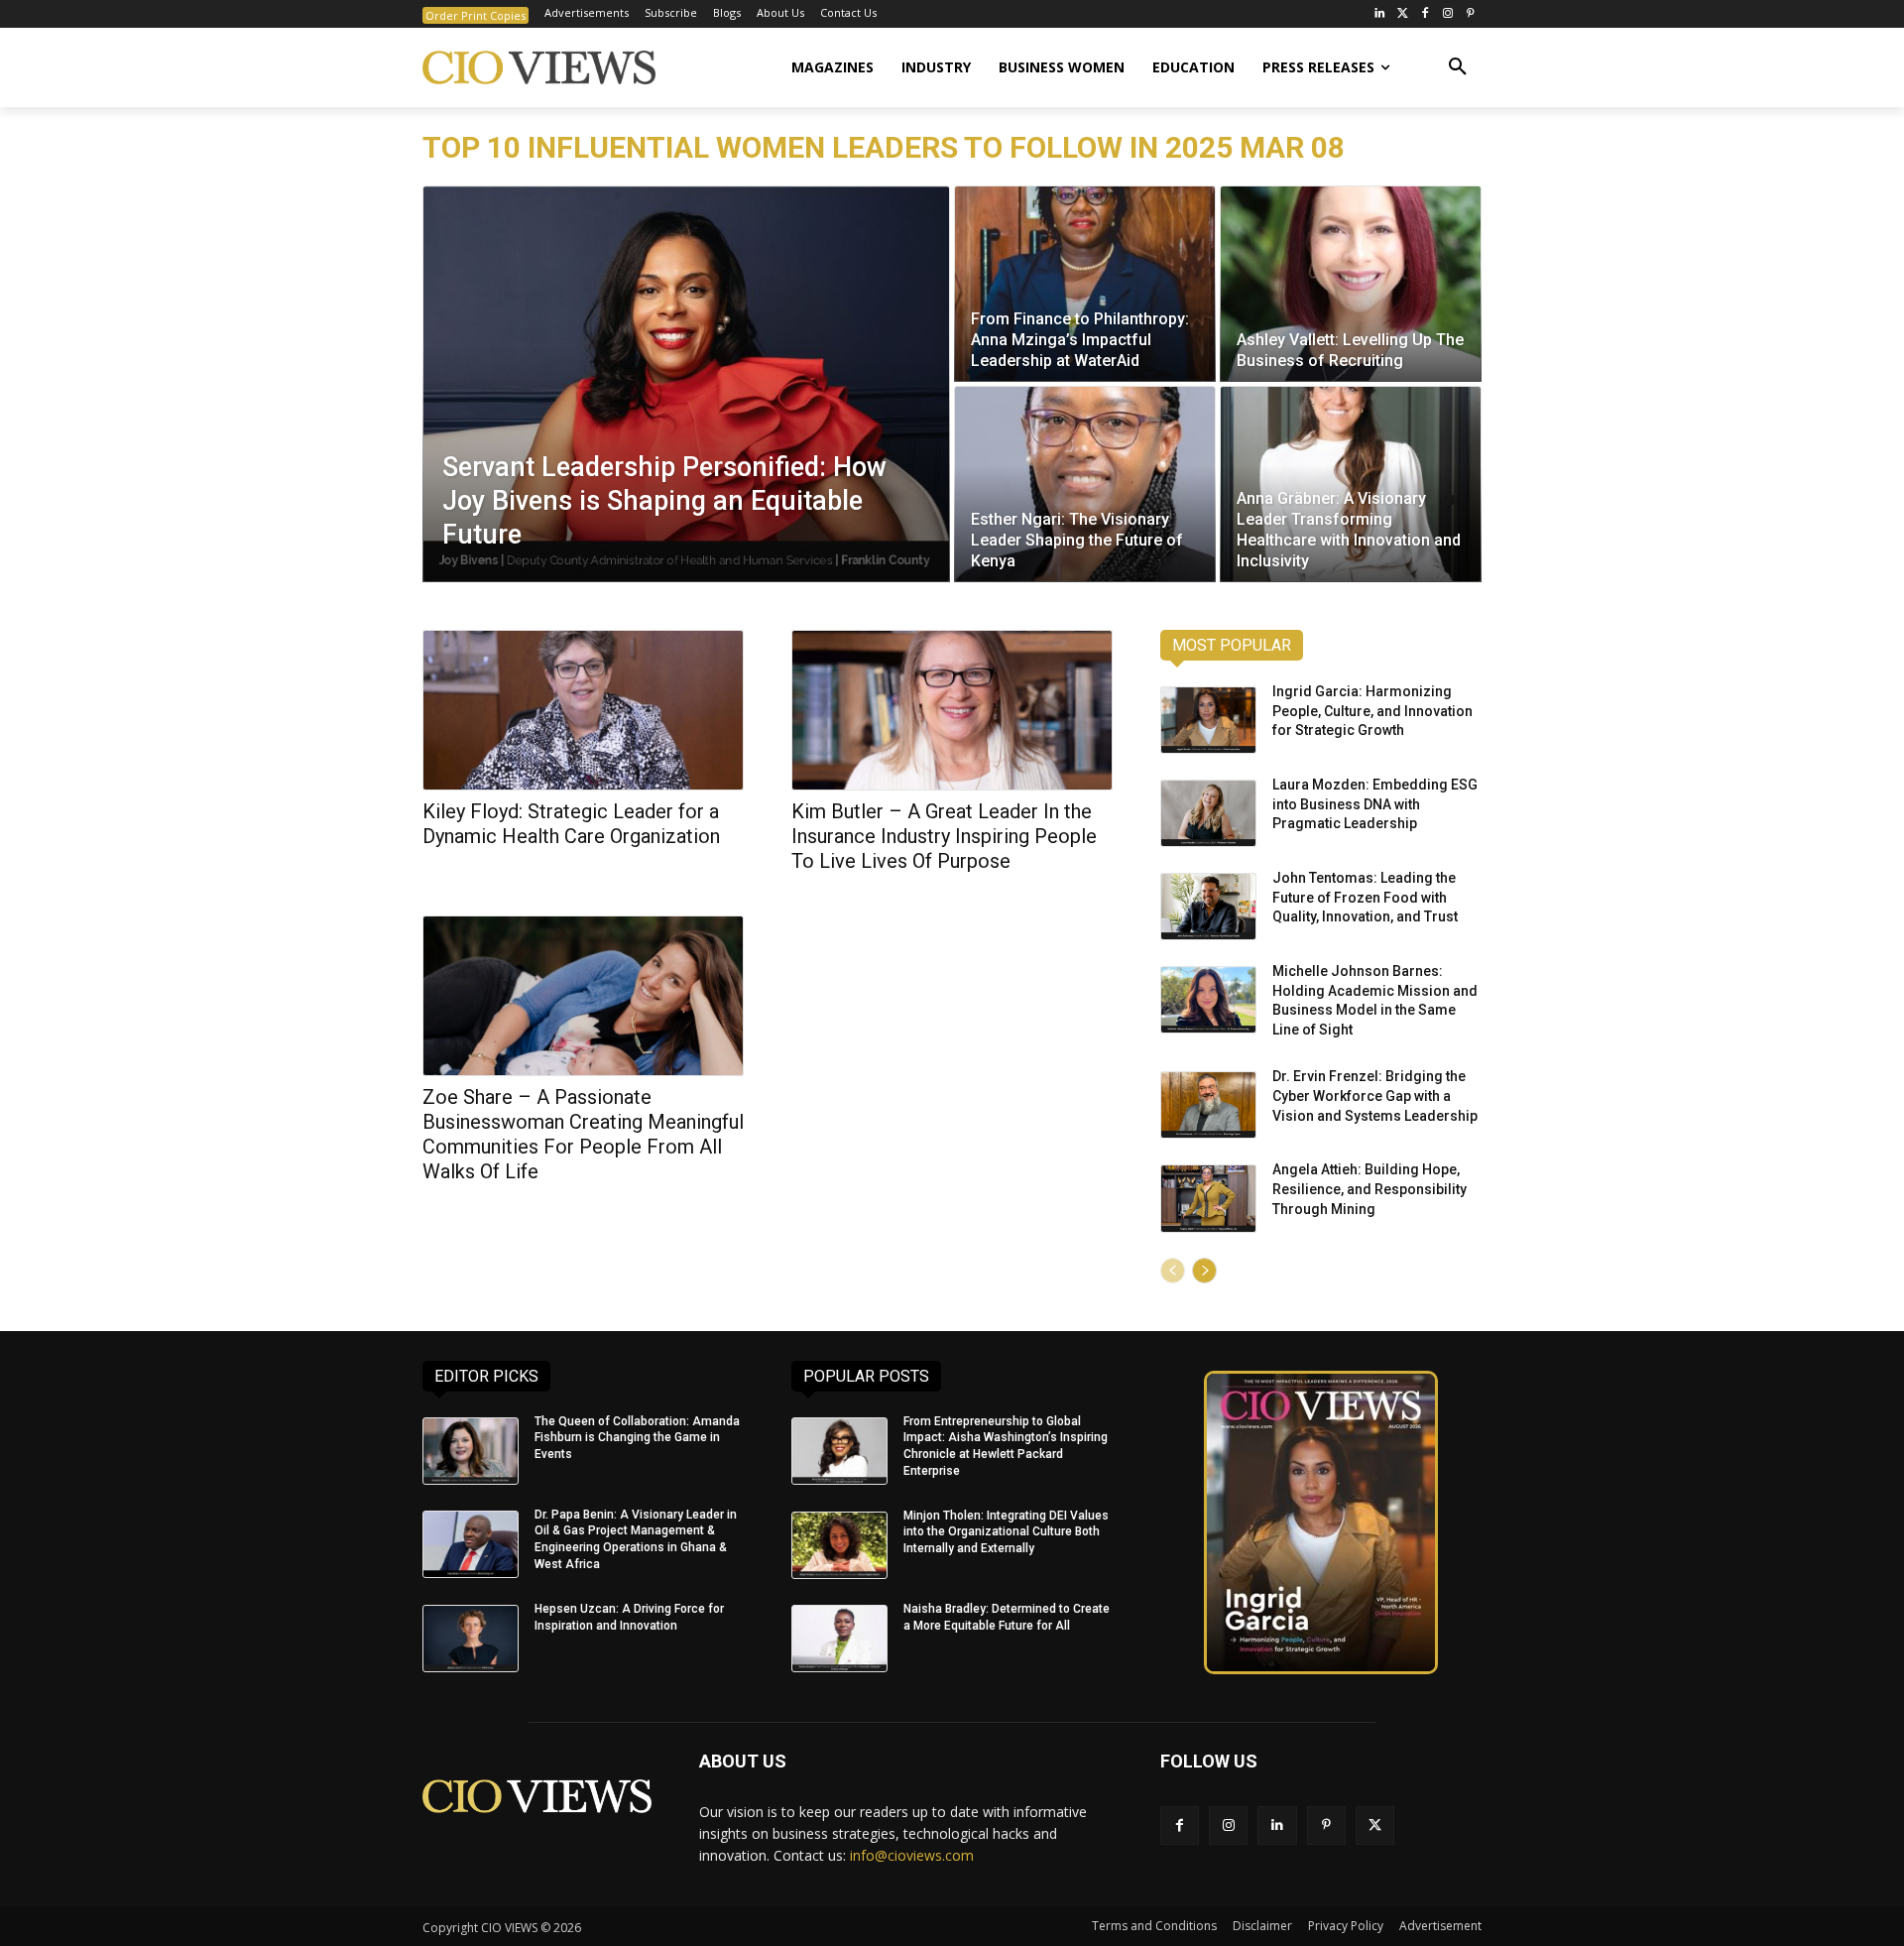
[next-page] (1204, 1271)
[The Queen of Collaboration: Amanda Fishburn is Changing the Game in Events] (471, 1451)
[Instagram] (1447, 14)
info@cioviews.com (912, 1855)
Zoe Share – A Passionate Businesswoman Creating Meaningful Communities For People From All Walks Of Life (583, 1134)
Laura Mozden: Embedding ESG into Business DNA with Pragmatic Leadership (1375, 804)
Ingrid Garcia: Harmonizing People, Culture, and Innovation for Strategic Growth (1372, 711)
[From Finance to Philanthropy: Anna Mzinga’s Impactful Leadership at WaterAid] (1085, 284)
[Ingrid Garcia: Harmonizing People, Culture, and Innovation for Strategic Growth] (1208, 720)
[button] (1458, 67)
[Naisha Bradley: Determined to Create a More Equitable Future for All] (839, 1639)
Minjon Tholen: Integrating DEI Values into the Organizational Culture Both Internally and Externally (1006, 1532)
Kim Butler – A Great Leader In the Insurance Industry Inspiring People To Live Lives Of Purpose (944, 836)
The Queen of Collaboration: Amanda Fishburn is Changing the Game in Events (637, 1438)
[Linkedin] (1277, 1825)
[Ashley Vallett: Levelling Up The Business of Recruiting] (1351, 284)
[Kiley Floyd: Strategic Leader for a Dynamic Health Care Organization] (583, 710)
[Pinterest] (1470, 14)
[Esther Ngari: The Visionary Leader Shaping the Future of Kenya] (1085, 484)
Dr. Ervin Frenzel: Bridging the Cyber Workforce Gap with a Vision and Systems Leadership (1375, 1095)
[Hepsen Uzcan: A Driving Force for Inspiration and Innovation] (471, 1639)
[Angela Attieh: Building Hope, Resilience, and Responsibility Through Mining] (1208, 1198)
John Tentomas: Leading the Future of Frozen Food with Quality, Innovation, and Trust (1365, 897)
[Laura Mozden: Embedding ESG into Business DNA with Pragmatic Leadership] (1208, 813)
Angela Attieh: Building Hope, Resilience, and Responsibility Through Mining (1369, 1189)
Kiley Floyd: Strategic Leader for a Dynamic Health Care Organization (571, 824)
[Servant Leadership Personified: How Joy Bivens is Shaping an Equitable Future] (686, 384)
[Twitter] (1403, 14)
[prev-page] (1173, 1271)
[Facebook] (1426, 14)
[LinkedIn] (1380, 14)
